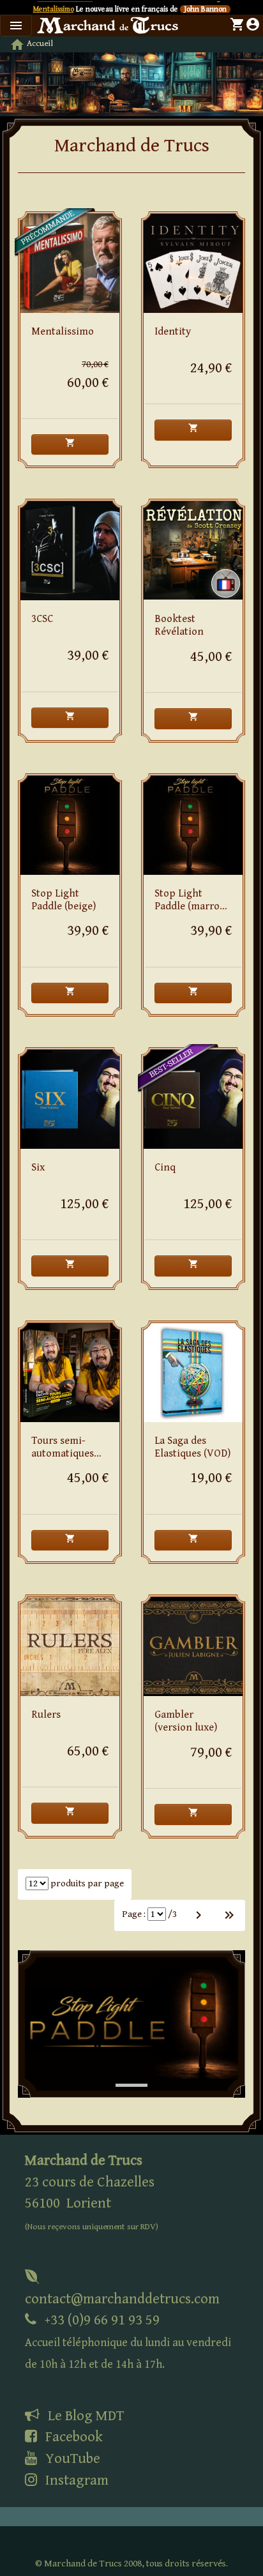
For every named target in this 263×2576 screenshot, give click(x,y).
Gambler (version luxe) (186, 1721)
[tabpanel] (131, 2024)
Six (38, 1168)
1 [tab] (122, 2072)
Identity (173, 332)
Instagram (75, 2480)
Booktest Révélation (179, 625)
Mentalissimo (54, 9)
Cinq (165, 1168)
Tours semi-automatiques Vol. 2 (63, 1454)
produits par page (86, 1883)
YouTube (71, 2459)
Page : (134, 1914)
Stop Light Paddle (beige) (64, 900)
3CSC (42, 619)
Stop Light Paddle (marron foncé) (190, 906)
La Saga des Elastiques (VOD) (192, 1447)
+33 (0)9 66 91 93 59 (128, 2341)
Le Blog (84, 2416)
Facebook (72, 2437)
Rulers (46, 1715)
